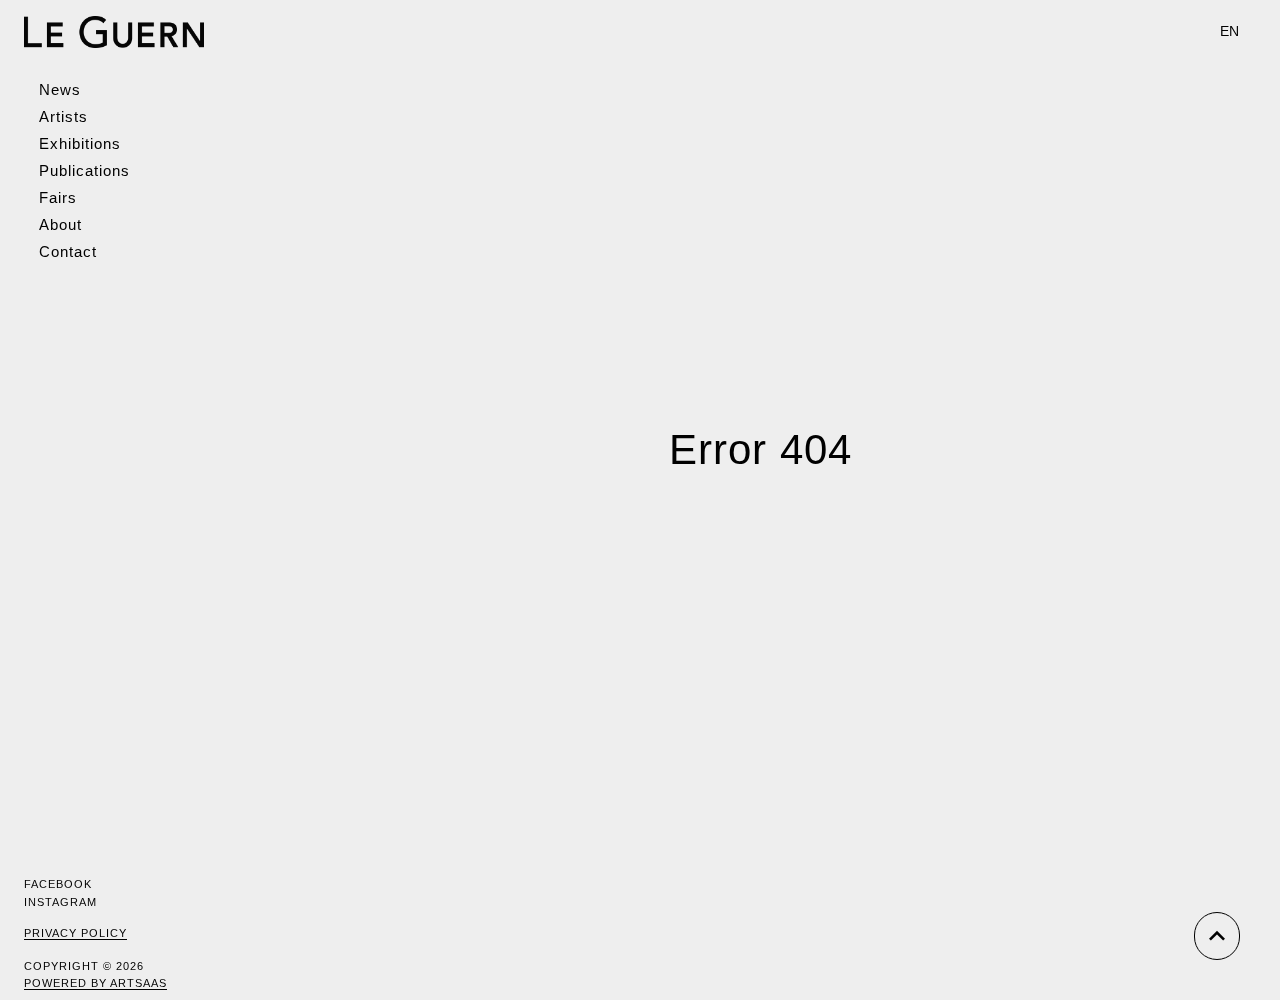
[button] (1229, 31)
